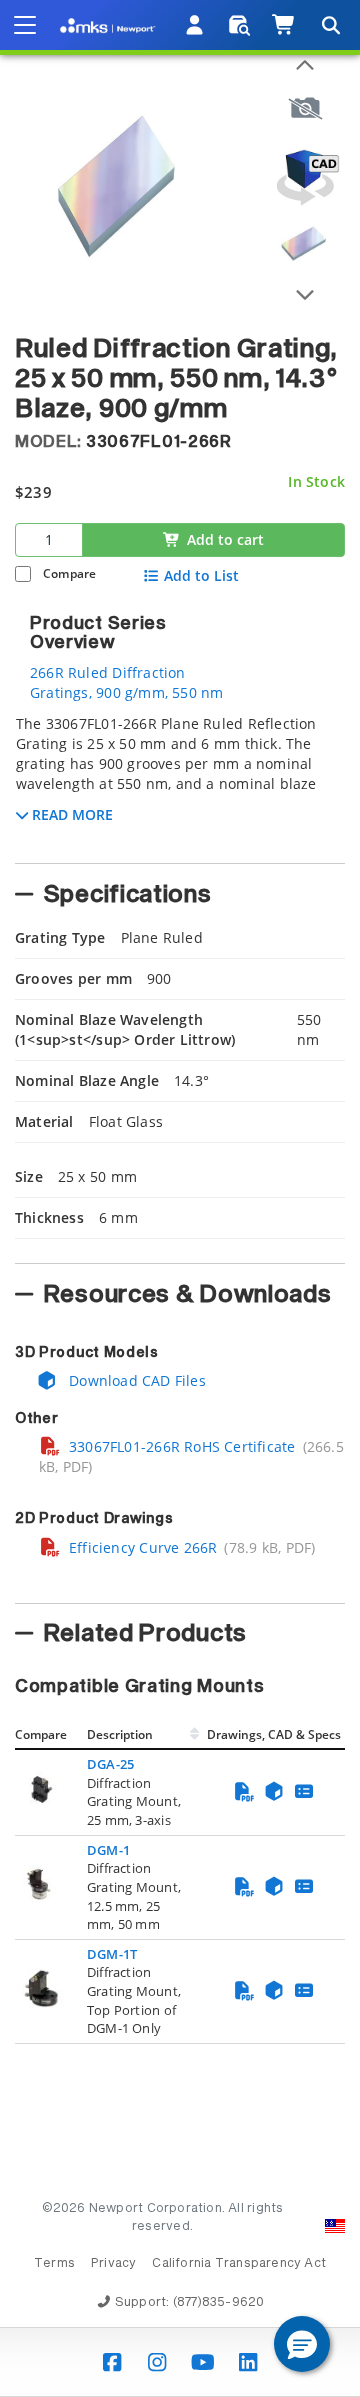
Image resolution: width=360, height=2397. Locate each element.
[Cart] (284, 25)
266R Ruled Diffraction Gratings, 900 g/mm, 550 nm (126, 682)
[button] (302, 2344)
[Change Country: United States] (335, 2226)
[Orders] (239, 25)
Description (120, 1734)
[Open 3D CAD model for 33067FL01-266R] (305, 177)
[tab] (180, 783)
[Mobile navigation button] (25, 25)
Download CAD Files (135, 1380)
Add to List (201, 576)
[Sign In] (195, 25)
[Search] (330, 25)
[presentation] (180, 1198)
